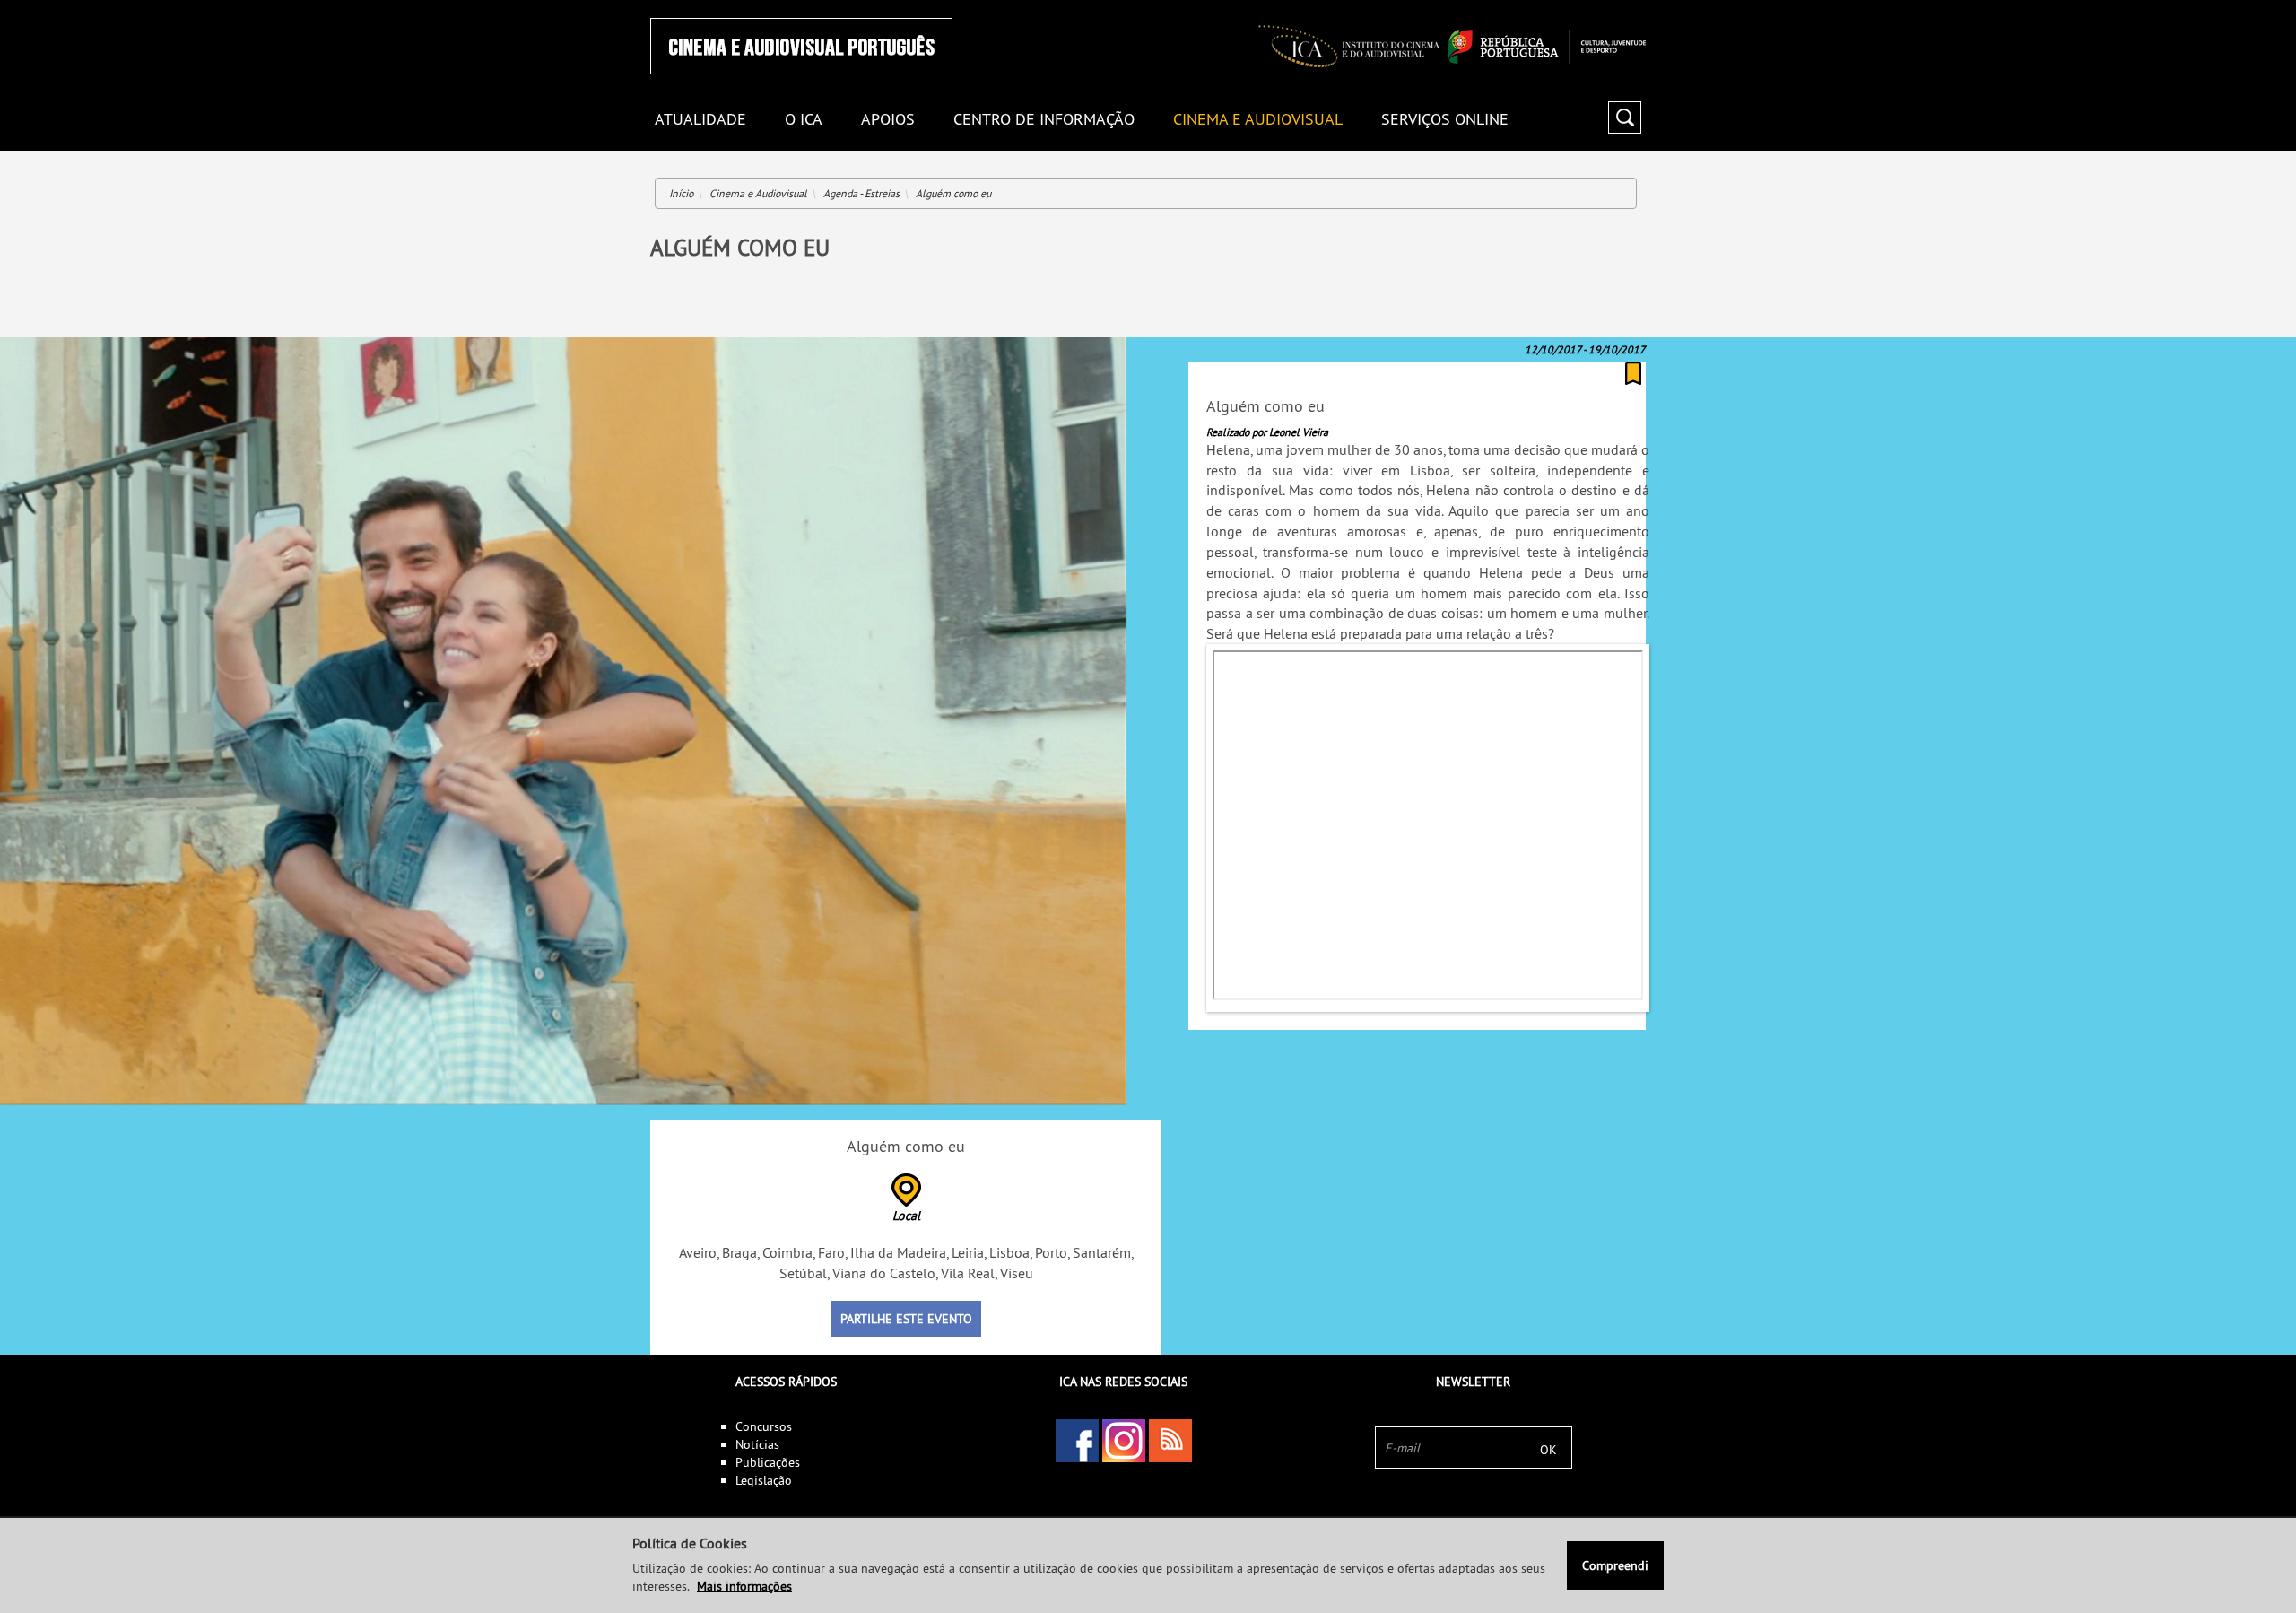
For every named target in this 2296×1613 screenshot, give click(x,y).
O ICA (804, 120)
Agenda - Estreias (861, 193)
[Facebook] (1077, 1441)
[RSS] (1170, 1441)
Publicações (768, 1462)
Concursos (764, 1426)
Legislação (764, 1480)
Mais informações (744, 1586)
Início (681, 193)
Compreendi (1615, 1565)
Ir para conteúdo (1623, 8)
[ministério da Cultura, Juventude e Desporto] (1547, 47)
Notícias (757, 1444)
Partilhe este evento (906, 1319)
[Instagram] (1124, 1441)
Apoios (888, 120)
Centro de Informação (1044, 120)
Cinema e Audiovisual (1258, 120)
